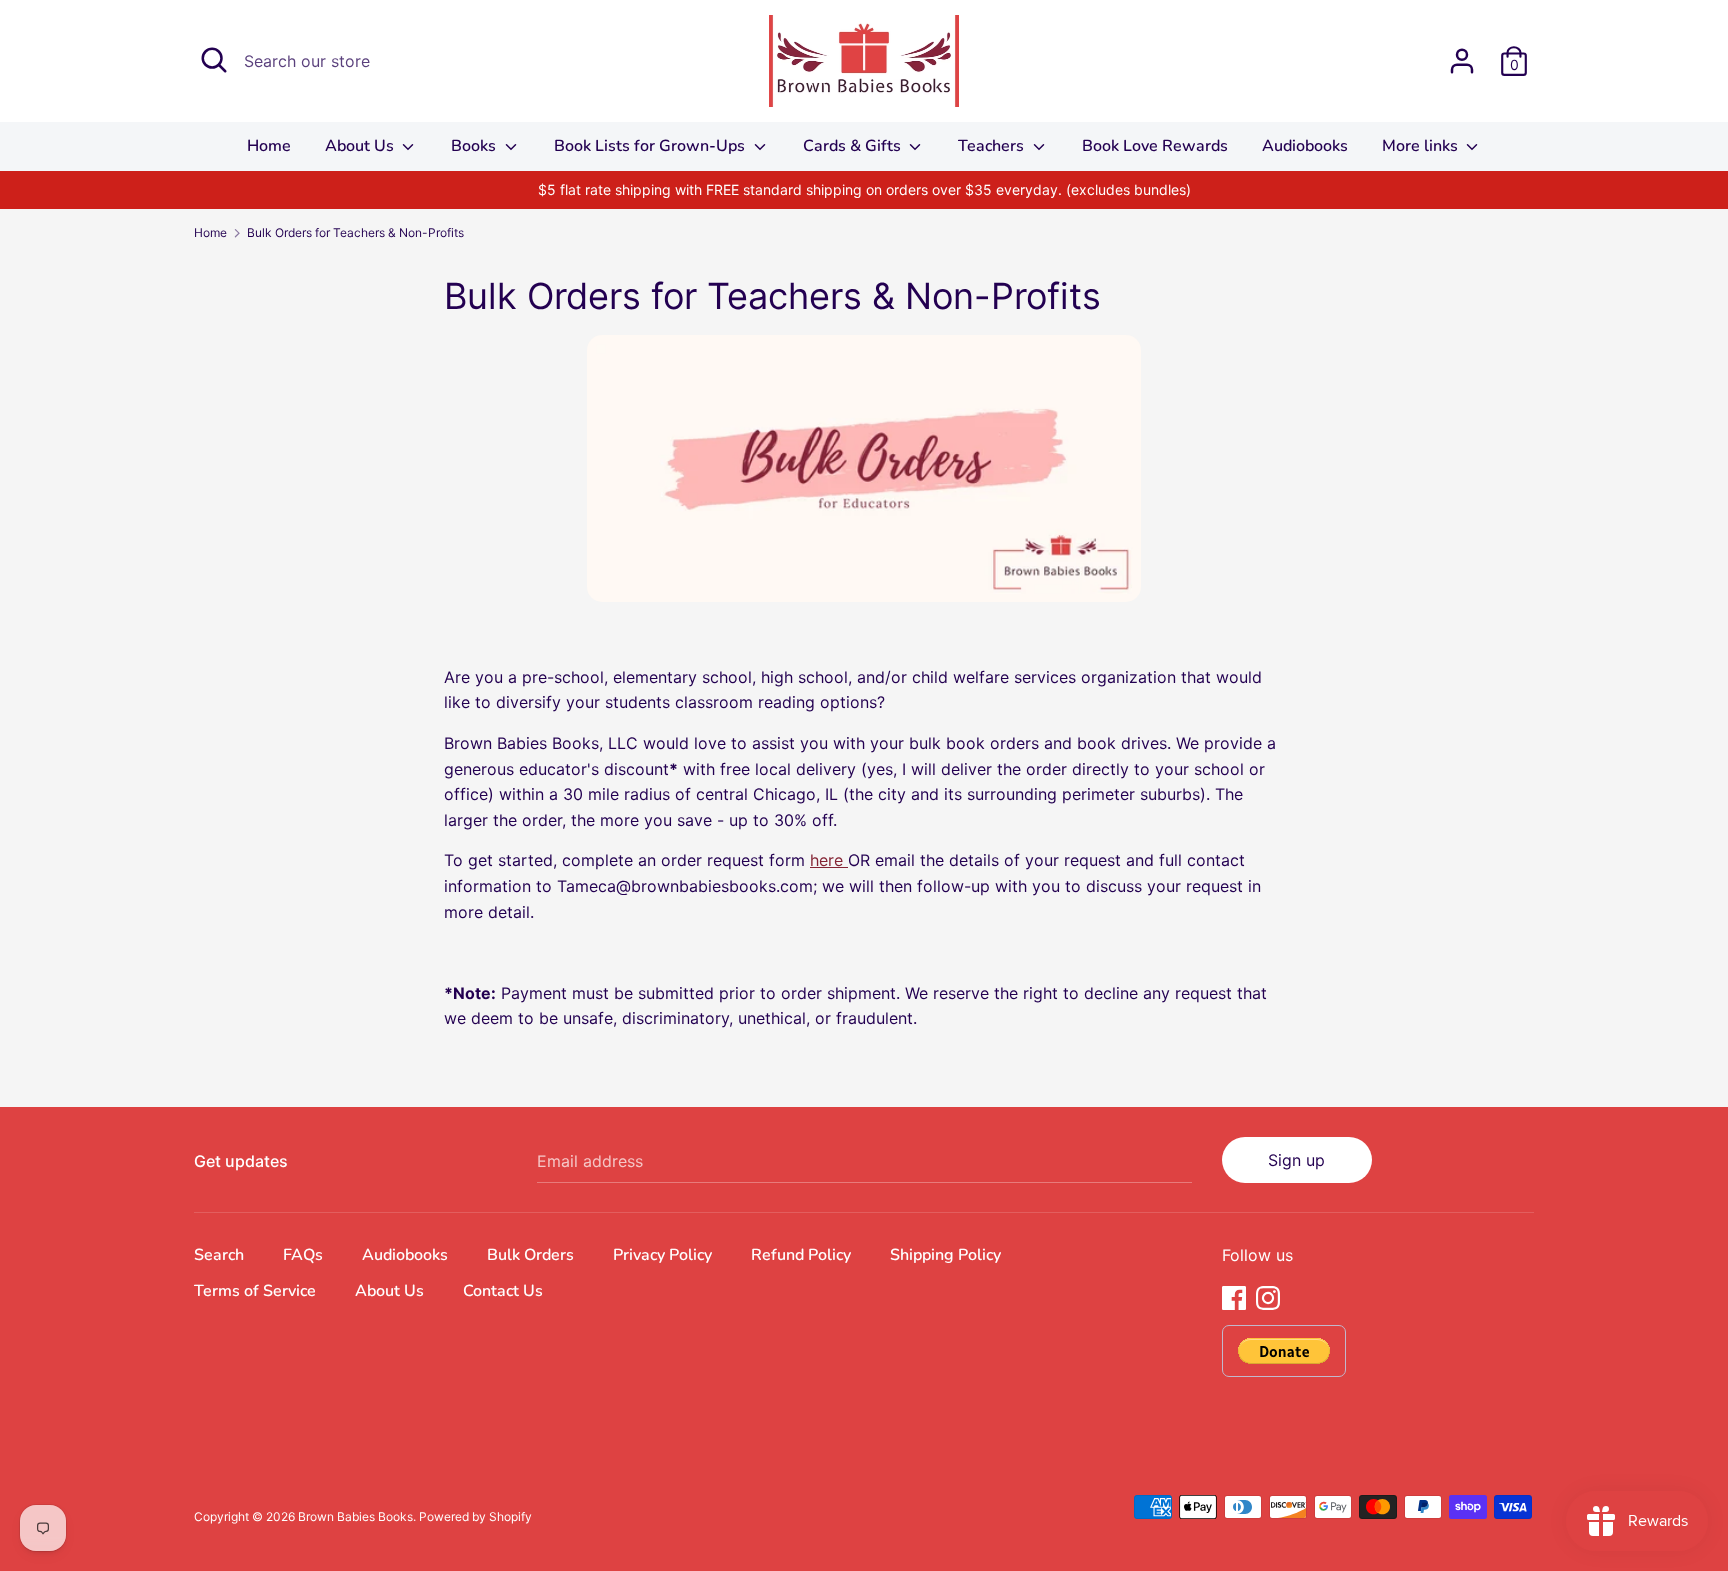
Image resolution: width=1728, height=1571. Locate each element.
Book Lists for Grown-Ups (651, 146)
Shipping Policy (945, 1255)
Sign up (1296, 1160)
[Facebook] (1234, 1296)
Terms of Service (255, 1291)
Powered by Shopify (475, 1516)
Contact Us (503, 1291)
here (829, 860)
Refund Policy (801, 1255)
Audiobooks (1305, 146)
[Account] (1462, 53)
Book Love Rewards (1155, 146)
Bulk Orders (530, 1255)
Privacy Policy (662, 1255)
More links (1422, 146)
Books (475, 146)
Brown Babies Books (355, 1516)
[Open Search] (214, 60)
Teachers (993, 146)
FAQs (303, 1255)
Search (219, 1255)
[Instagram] (1268, 1296)
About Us (361, 146)
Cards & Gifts (854, 146)
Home (269, 146)
